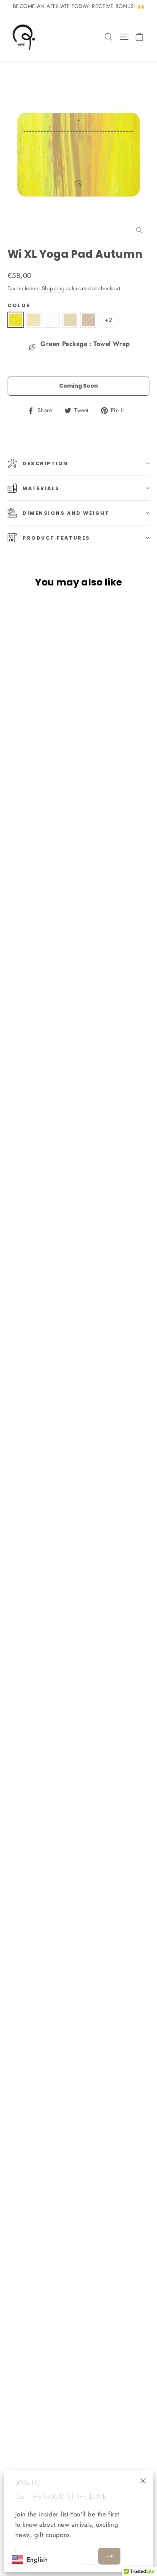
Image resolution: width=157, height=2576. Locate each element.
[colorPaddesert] (35, 323)
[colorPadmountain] (72, 323)
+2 (109, 320)
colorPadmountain (70, 320)
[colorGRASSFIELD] (53, 323)
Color (19, 305)
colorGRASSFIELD (52, 320)
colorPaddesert (34, 320)
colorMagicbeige (88, 320)
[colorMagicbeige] (90, 323)
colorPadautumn (15, 320)
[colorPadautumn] (17, 323)
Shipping (53, 288)
